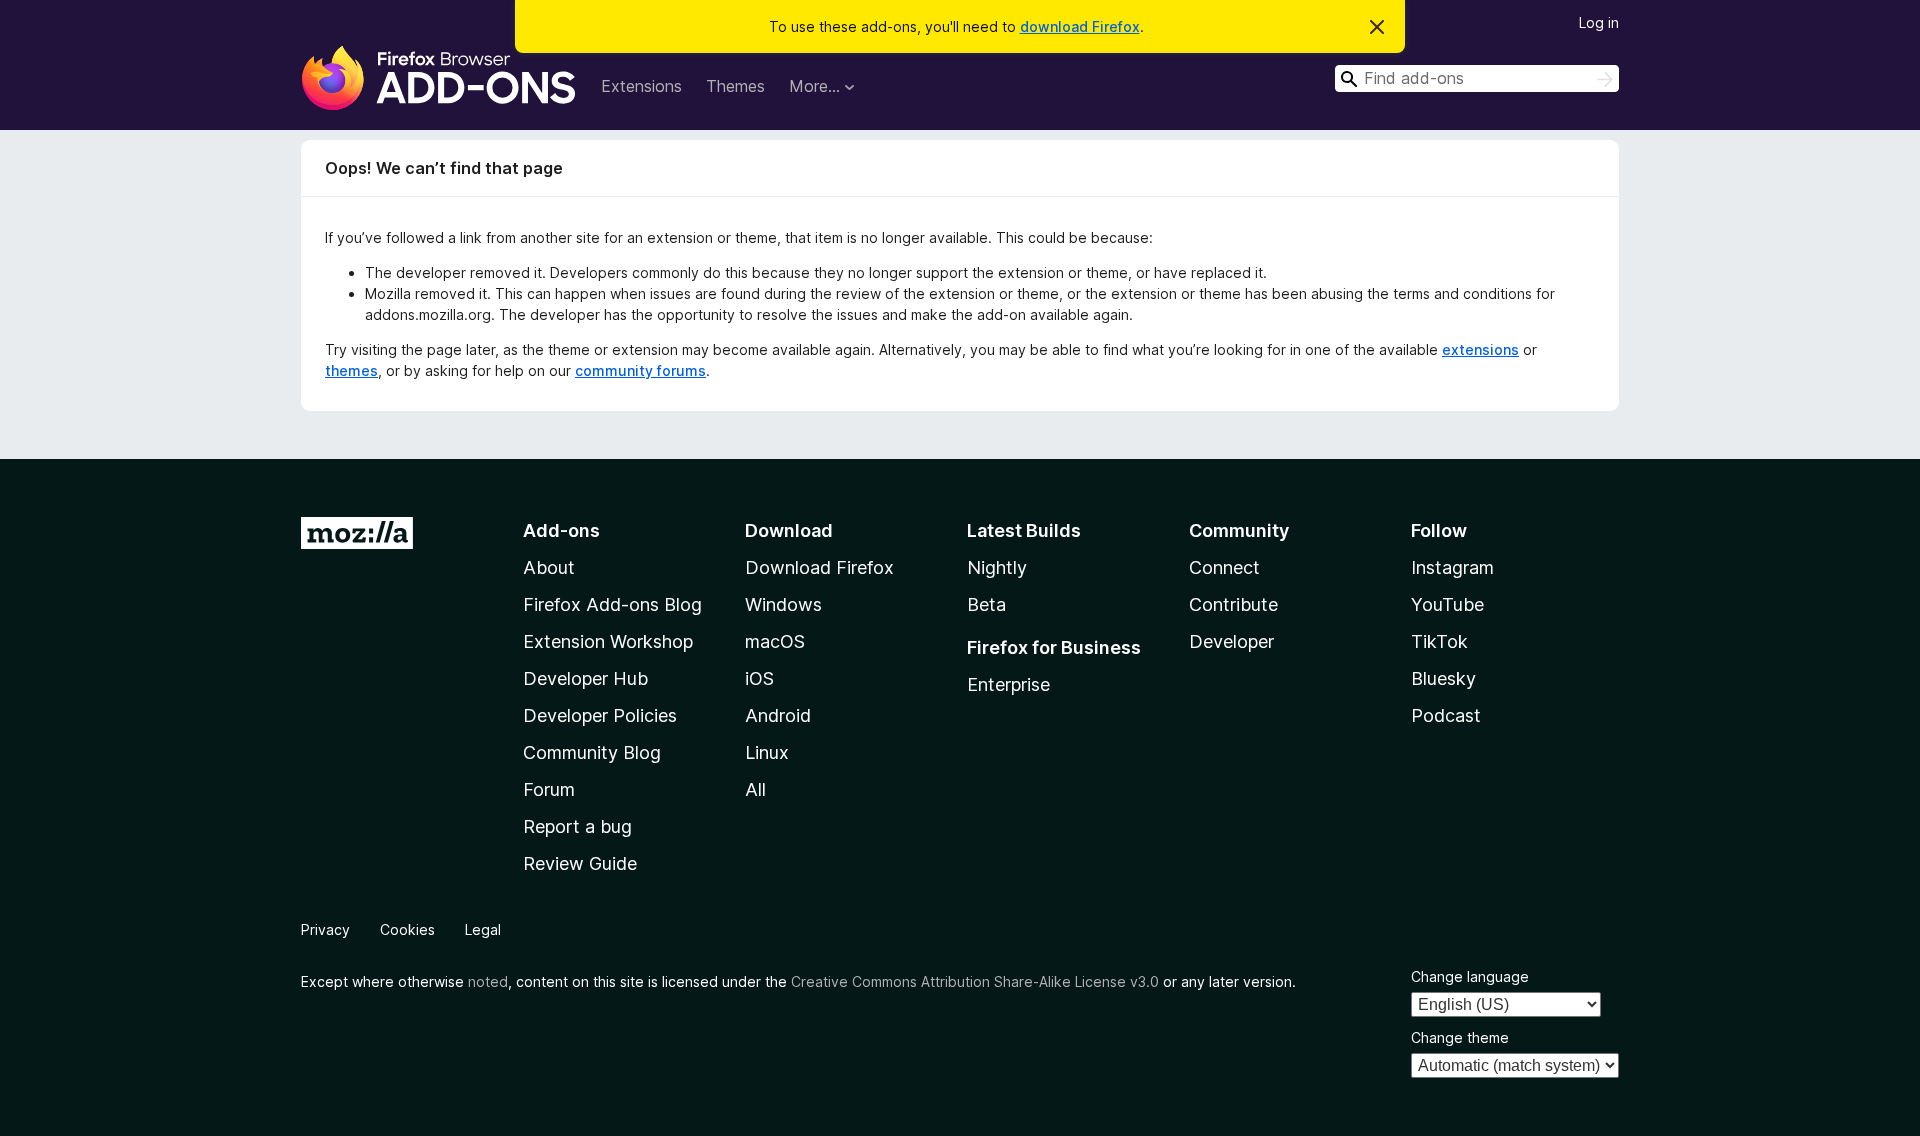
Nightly (997, 567)
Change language (1470, 976)
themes (351, 370)
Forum (549, 789)
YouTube (1447, 604)
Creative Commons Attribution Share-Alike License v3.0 (975, 981)
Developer (1231, 641)
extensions (1480, 349)
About (549, 567)
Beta (986, 604)
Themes (735, 86)
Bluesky (1443, 678)
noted (488, 981)
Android (778, 715)
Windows (783, 604)
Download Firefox (819, 567)
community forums (640, 370)
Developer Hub (585, 678)
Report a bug (577, 826)
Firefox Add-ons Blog (612, 604)
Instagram (1452, 567)
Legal (483, 929)
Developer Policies (600, 715)
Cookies (407, 929)
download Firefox (1080, 26)
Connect (1224, 567)
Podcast (1446, 715)
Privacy (325, 929)
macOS (775, 641)
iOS (759, 678)
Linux (767, 752)
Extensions (641, 86)
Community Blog (592, 752)
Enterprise (1008, 684)
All (755, 789)
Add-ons (561, 530)
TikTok (1439, 641)
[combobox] (1477, 78)
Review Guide (580, 863)
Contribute (1233, 604)
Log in (1599, 22)
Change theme (1460, 1037)
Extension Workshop (608, 641)
